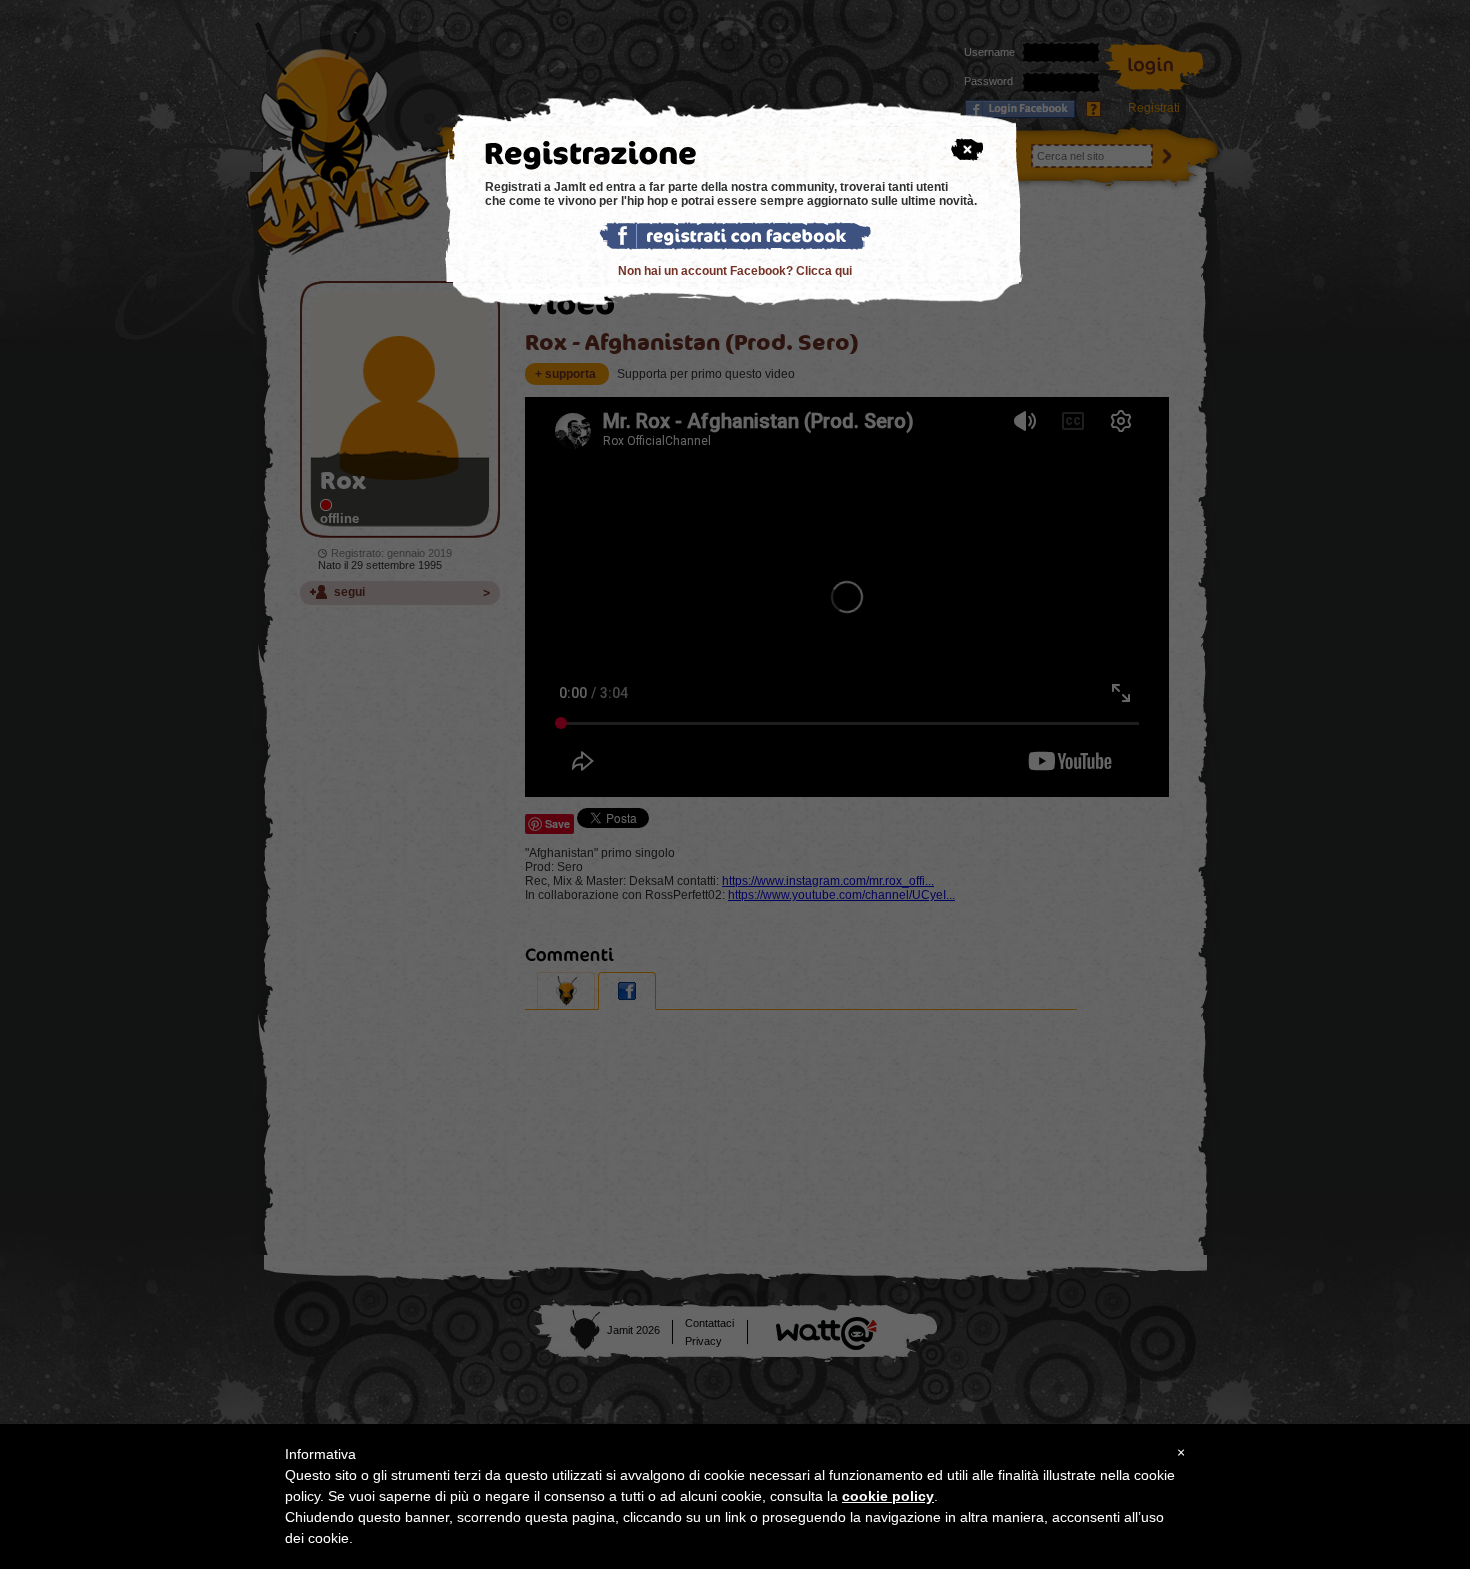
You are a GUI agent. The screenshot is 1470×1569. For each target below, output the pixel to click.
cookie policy (888, 1496)
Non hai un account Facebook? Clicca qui (735, 271)
